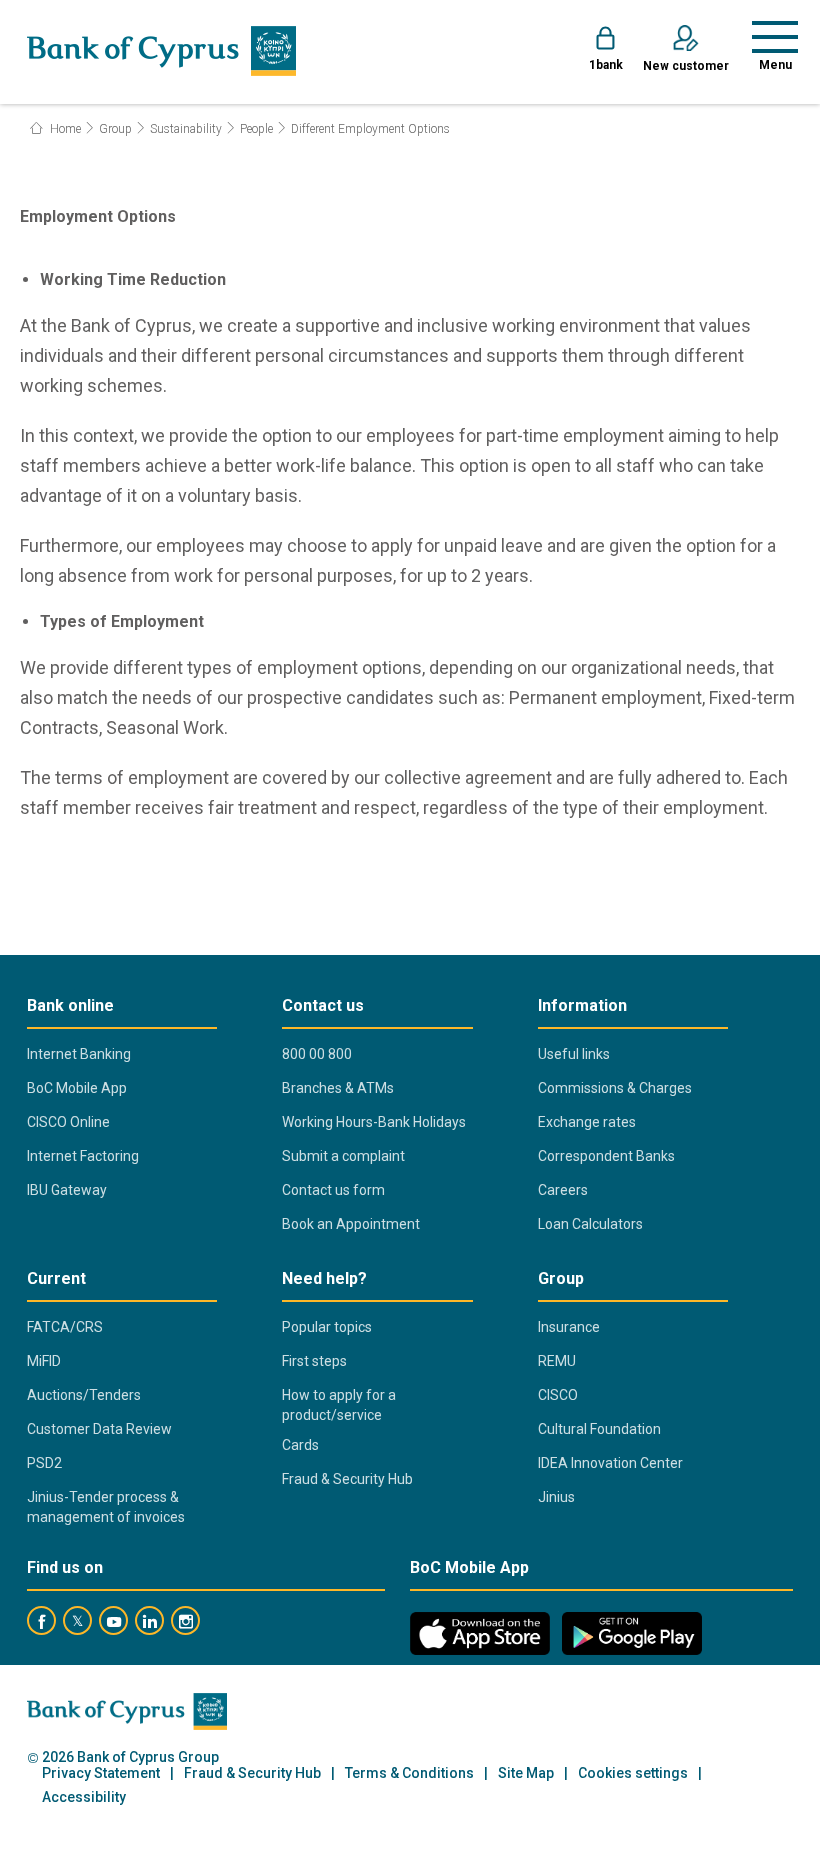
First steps (314, 1361)
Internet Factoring (83, 1156)
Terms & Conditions (409, 1773)
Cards (300, 1445)
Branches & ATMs (338, 1088)
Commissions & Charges (615, 1088)
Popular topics (327, 1327)
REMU (557, 1361)
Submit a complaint (343, 1156)
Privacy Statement (101, 1773)
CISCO (558, 1395)
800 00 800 (317, 1054)
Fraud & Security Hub (347, 1479)
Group (115, 129)
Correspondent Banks (606, 1156)
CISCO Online (68, 1122)
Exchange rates (587, 1122)
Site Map (526, 1773)
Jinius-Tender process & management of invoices (106, 1507)
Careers (563, 1190)
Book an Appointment (351, 1224)
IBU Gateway (67, 1190)
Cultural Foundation (599, 1429)
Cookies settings (633, 1773)
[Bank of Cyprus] (161, 51)
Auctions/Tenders (84, 1395)
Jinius (556, 1497)
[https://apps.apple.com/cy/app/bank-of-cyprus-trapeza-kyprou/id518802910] (480, 1633)
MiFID (44, 1361)
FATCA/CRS (65, 1327)
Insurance (569, 1327)
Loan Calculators (590, 1224)
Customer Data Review (99, 1429)
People (256, 129)
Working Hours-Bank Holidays (374, 1122)
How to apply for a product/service (339, 1405)
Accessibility (84, 1797)
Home (64, 129)
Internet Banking (79, 1054)
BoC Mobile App (77, 1088)
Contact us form (333, 1190)
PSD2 (44, 1463)
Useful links (574, 1054)
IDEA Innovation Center (610, 1463)
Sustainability (186, 129)
